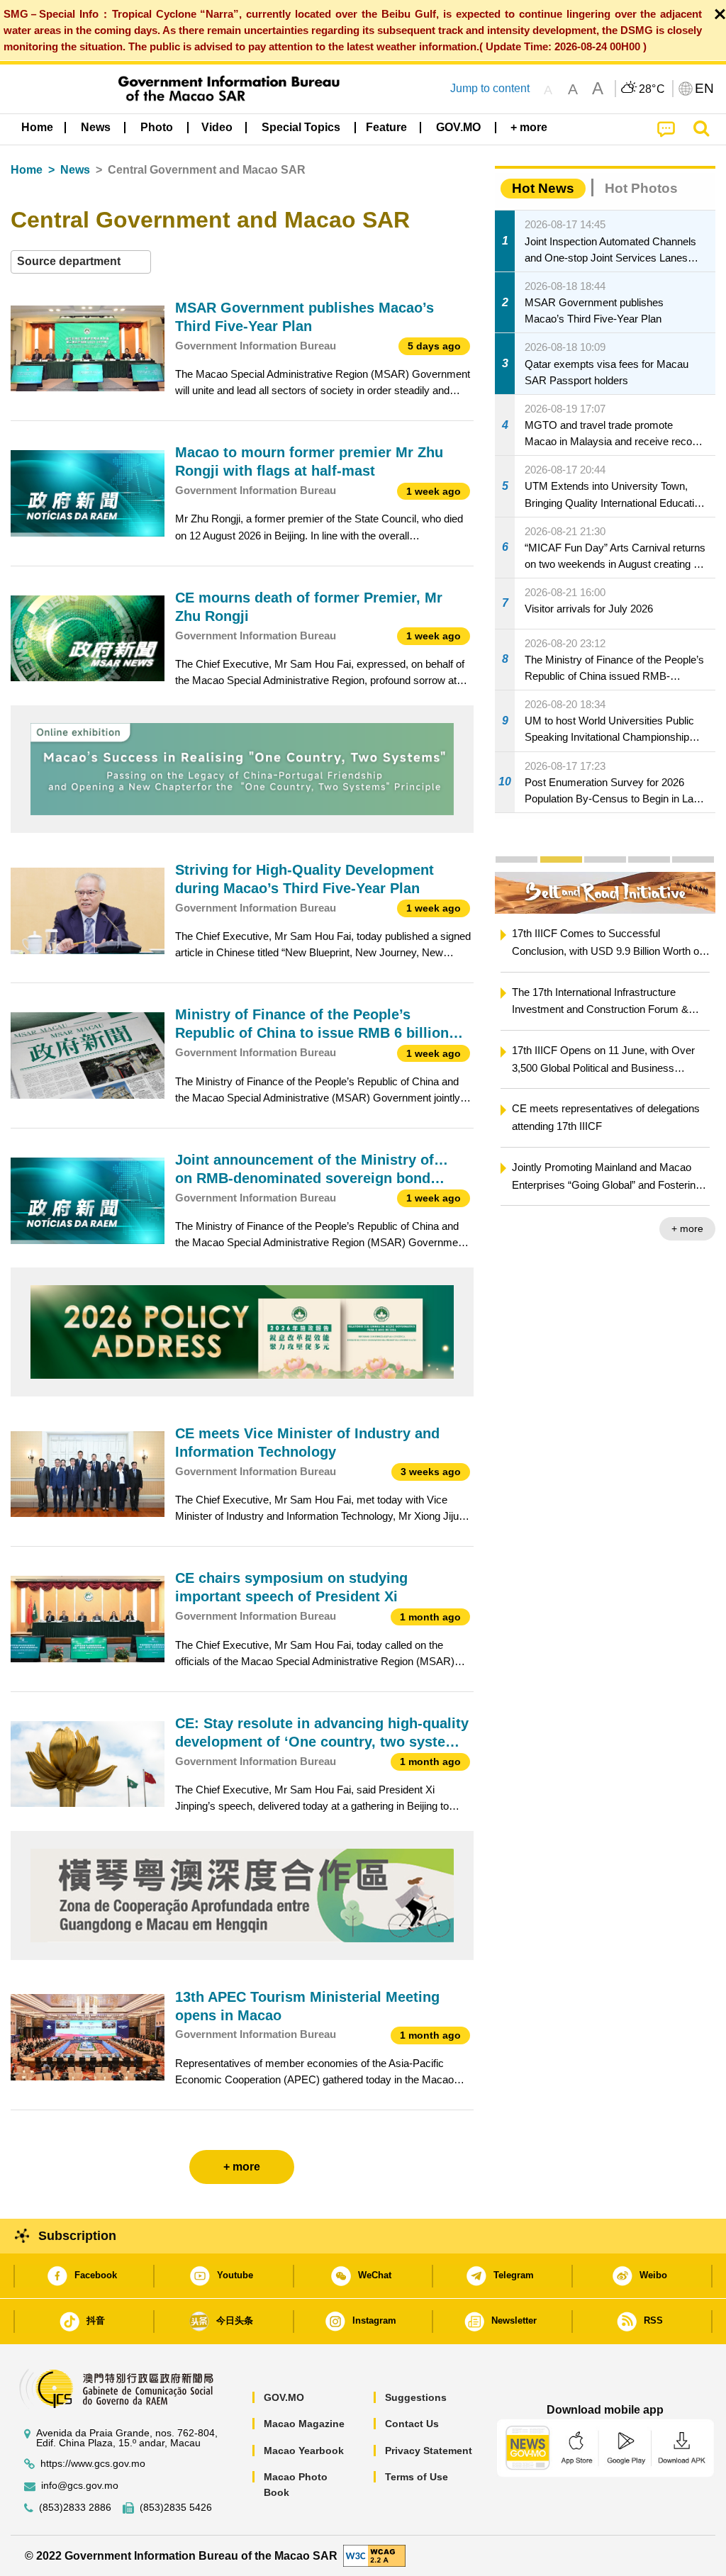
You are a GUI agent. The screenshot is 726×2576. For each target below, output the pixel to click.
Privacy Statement (429, 2451)
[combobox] (81, 262)
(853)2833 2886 (75, 2508)
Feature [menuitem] (386, 127)
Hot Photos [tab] (641, 188)
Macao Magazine (304, 2424)
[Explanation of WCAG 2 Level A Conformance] (374, 2555)
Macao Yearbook (304, 2451)
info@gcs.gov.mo (80, 2486)
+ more (687, 1228)
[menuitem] (96, 128)
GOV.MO (284, 2397)
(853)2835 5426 (176, 2508)
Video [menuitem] (217, 127)
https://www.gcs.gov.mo (93, 2464)
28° (652, 89)
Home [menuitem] (37, 127)
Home (27, 170)
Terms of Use (417, 2477)
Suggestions (416, 2397)
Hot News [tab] (543, 188)
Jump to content (490, 88)
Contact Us (412, 2424)
